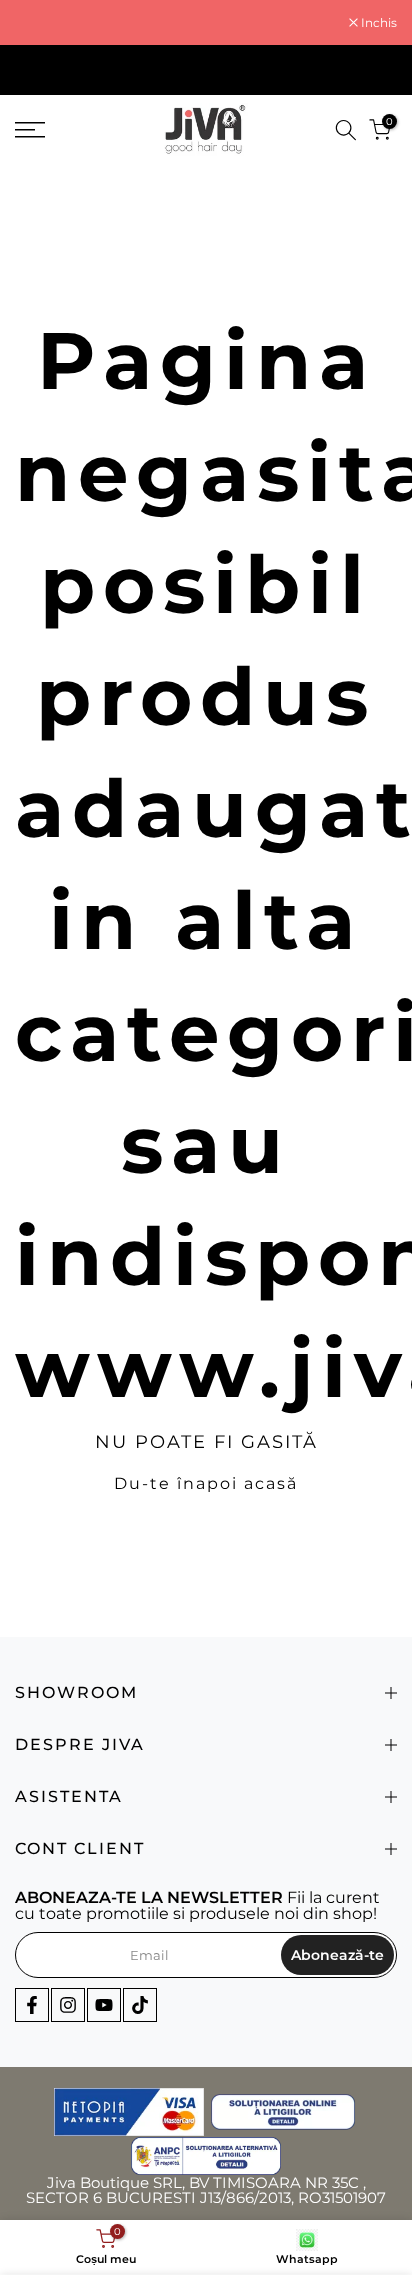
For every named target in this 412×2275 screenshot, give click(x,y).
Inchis (377, 23)
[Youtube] (104, 2005)
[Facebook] (32, 2005)
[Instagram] (68, 2005)
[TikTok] (140, 2005)
